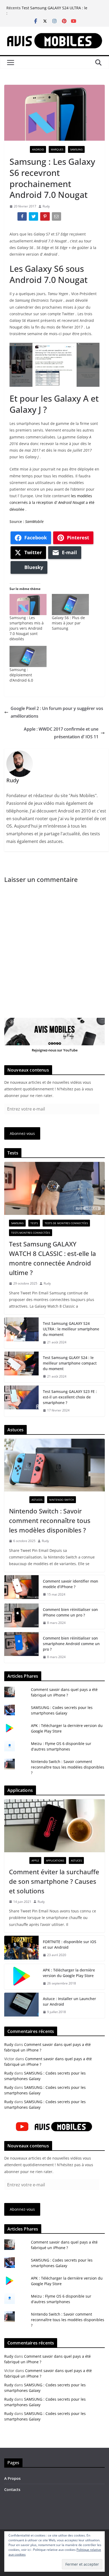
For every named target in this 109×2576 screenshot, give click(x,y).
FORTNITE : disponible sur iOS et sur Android (70, 1944)
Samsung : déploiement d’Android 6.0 (21, 675)
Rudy (46, 206)
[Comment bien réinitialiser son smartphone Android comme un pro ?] (21, 1648)
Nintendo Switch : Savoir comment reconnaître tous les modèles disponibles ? (50, 1520)
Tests (34, 1223)
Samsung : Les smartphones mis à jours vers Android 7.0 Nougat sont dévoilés (27, 628)
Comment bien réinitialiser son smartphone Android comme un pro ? (71, 1644)
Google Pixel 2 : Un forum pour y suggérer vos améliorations (57, 712)
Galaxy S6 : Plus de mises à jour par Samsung (68, 623)
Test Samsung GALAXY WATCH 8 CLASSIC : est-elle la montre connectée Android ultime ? (53, 1258)
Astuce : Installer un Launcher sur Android (69, 2001)
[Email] (57, 217)
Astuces (37, 1500)
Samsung (76, 149)
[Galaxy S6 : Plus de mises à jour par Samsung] (70, 605)
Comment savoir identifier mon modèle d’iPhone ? (71, 1584)
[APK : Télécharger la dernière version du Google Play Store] (21, 1977)
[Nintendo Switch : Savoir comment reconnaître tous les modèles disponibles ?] (54, 1465)
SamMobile (34, 521)
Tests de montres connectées (66, 1223)
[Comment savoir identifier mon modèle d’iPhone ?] (21, 1588)
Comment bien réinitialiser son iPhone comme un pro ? (70, 1612)
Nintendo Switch (62, 1500)
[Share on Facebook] (23, 217)
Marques (57, 149)
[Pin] (45, 217)
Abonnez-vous (22, 1133)
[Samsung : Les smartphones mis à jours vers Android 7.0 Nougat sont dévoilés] (28, 605)
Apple (35, 1860)
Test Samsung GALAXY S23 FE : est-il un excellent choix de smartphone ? (70, 1397)
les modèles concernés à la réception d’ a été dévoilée (52, 502)
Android (38, 149)
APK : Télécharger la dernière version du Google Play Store (69, 1973)
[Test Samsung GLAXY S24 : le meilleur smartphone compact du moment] (21, 1367)
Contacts (12, 2490)
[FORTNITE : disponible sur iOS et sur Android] (21, 1948)
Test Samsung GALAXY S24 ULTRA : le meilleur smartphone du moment (54, 10)
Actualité (18, 149)
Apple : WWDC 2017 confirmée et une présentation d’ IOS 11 (61, 733)
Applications (55, 1860)
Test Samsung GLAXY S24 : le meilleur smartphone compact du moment (70, 1363)
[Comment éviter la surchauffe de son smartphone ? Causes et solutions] (54, 1826)
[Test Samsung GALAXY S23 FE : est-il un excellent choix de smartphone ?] (21, 1401)
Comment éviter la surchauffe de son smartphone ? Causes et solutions (54, 1881)
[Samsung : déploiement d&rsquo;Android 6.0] (28, 656)
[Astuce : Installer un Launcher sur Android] (21, 2005)
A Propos (12, 2478)
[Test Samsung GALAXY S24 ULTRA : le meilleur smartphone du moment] (21, 1333)
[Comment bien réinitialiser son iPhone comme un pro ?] (21, 1616)
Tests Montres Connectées (31, 1233)
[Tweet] (34, 217)
